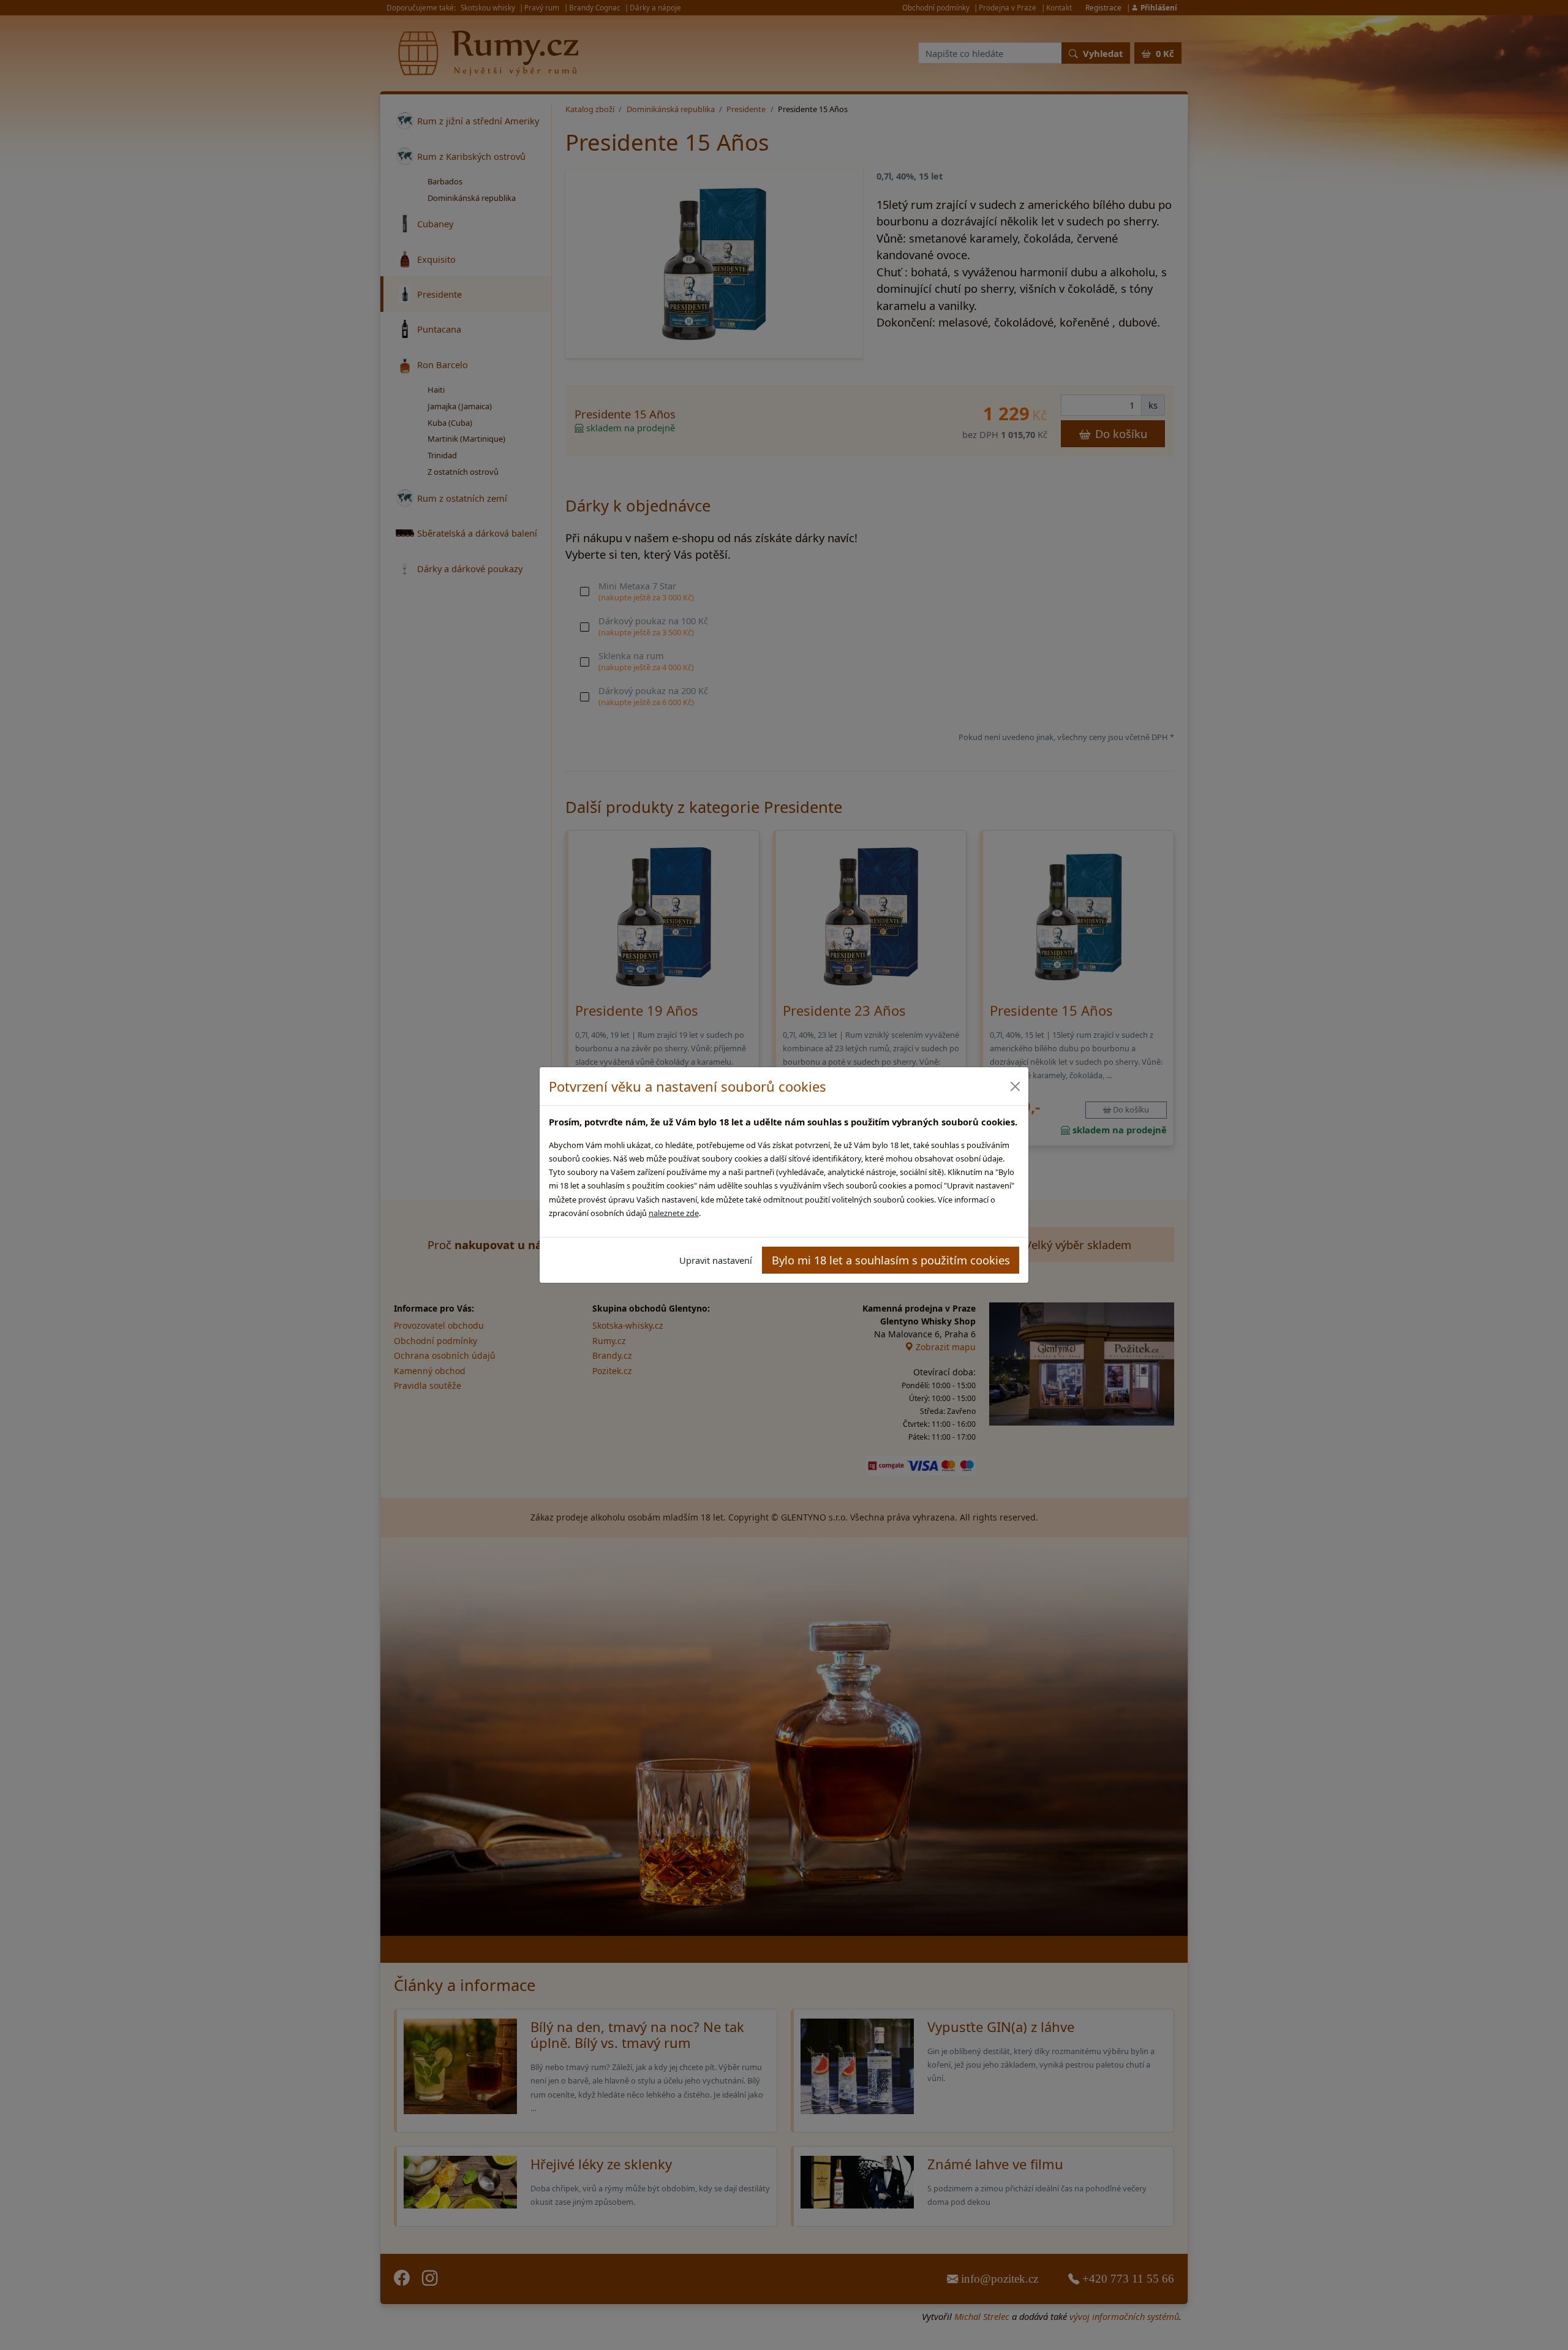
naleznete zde (674, 1213)
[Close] (1015, 1086)
